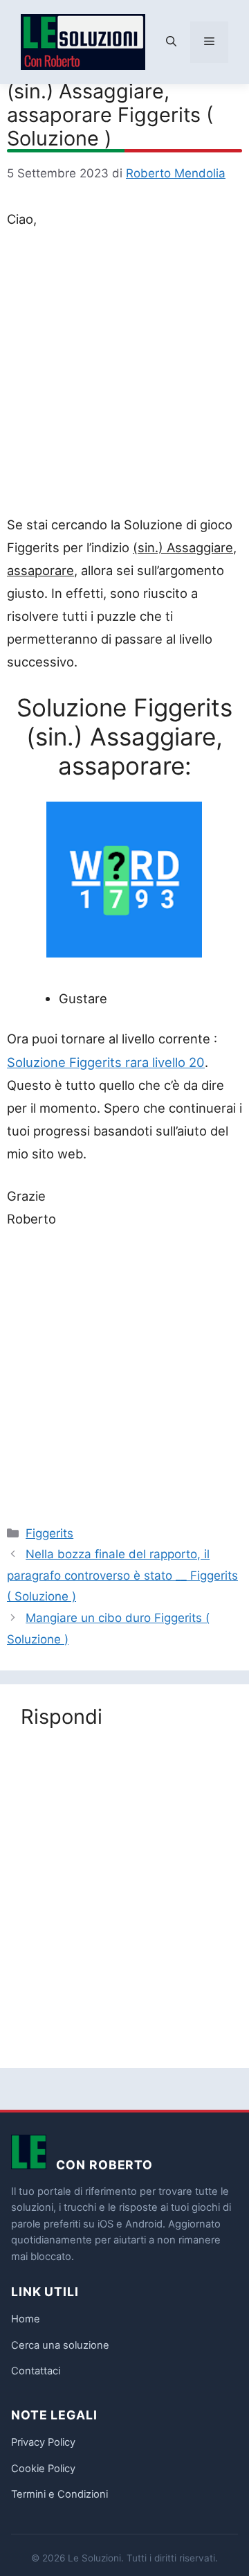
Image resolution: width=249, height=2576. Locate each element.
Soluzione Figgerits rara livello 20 (106, 1062)
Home (26, 2319)
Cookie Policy (43, 2469)
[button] (171, 42)
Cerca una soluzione (60, 2345)
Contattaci (36, 2371)
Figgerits (49, 1533)
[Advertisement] (124, 375)
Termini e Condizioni (59, 2494)
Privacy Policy (43, 2442)
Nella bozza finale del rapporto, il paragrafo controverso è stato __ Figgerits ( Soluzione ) (122, 1575)
